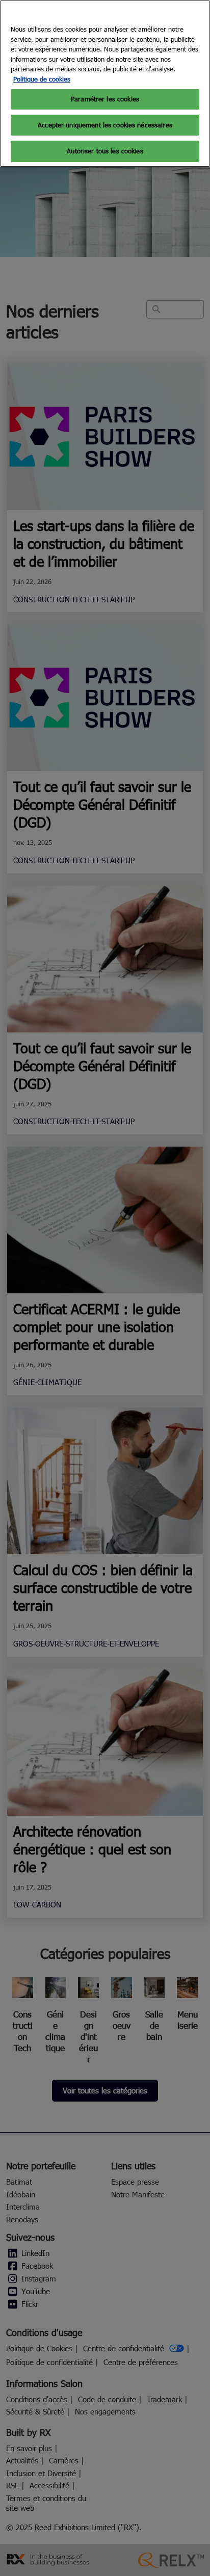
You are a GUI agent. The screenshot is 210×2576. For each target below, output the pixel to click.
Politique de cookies (42, 79)
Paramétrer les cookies (105, 99)
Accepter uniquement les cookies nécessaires (105, 125)
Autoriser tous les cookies (105, 151)
